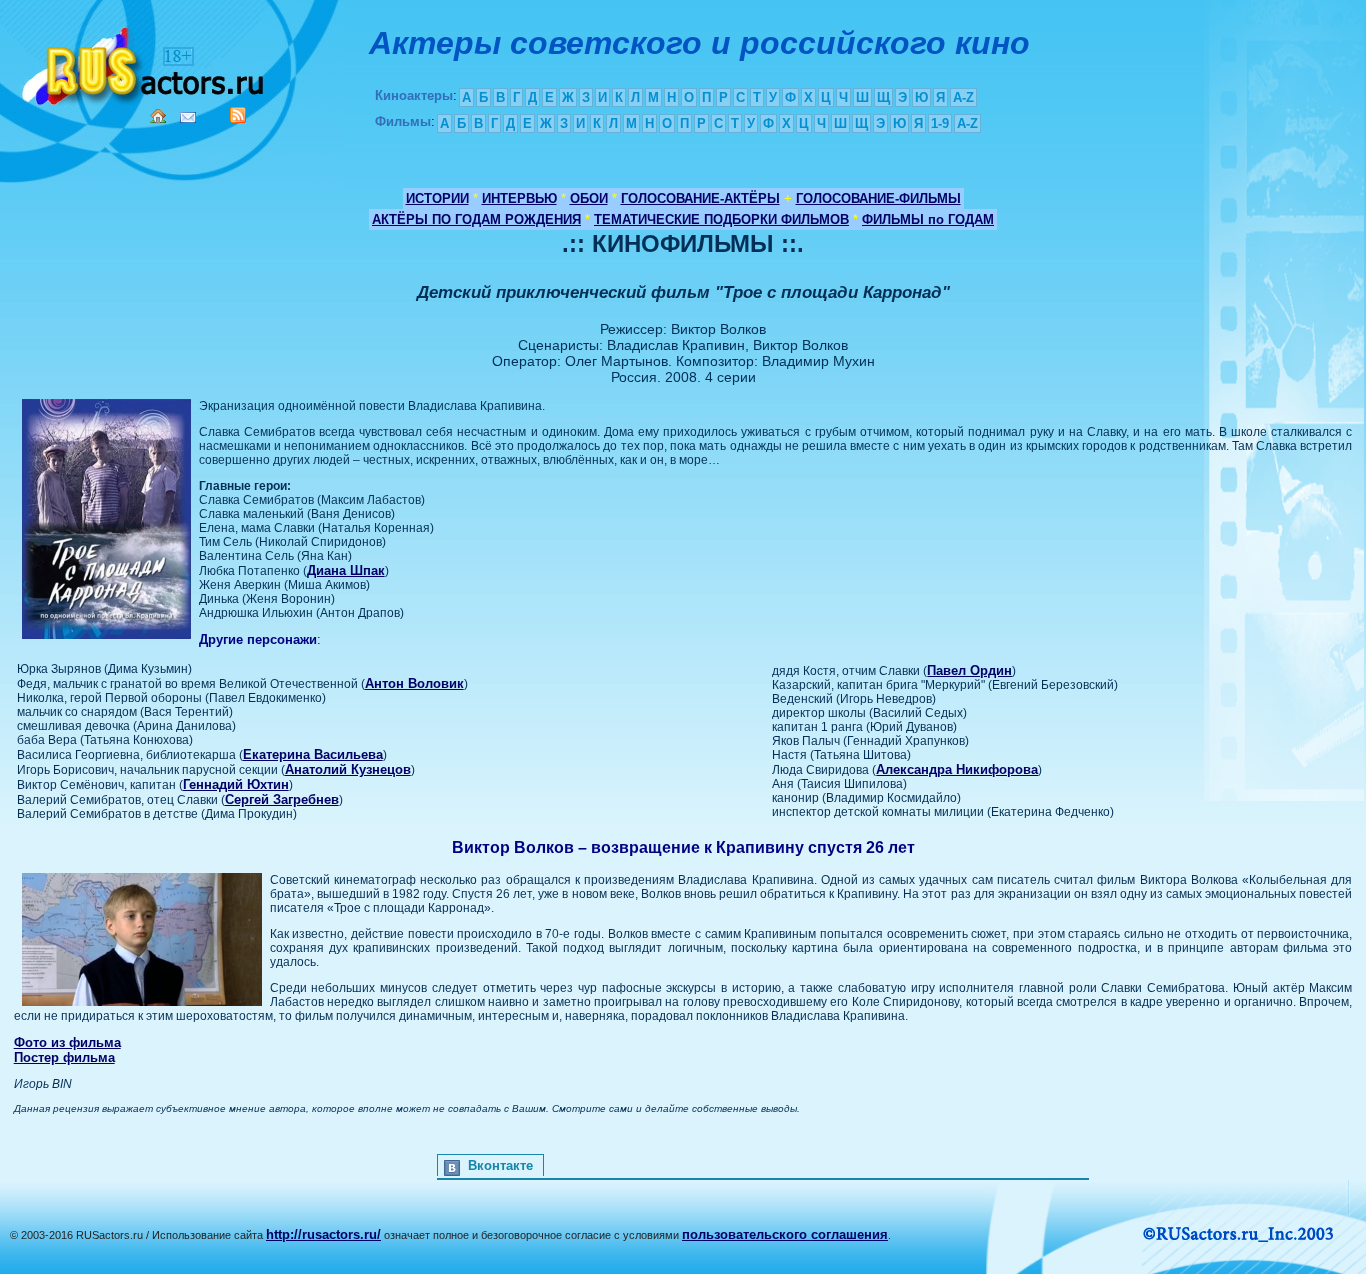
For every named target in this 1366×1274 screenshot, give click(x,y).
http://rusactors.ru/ (323, 1234)
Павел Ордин (969, 670)
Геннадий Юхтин (236, 784)
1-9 (940, 123)
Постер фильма (64, 1057)
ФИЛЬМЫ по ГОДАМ (928, 219)
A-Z (963, 97)
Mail (188, 117)
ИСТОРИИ (437, 198)
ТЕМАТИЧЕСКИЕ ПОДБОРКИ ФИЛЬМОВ (721, 219)
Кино (145, 62)
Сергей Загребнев (282, 799)
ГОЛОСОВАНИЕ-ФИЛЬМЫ (878, 198)
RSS (238, 115)
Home (158, 116)
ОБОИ (589, 198)
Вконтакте (500, 1165)
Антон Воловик (414, 683)
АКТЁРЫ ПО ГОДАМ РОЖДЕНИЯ (476, 219)
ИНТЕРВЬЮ (519, 198)
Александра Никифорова (957, 769)
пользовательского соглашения (785, 1234)
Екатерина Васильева (313, 754)
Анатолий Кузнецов (348, 769)
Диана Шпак (346, 570)
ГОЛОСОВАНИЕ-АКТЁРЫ (700, 198)
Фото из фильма (67, 1042)
